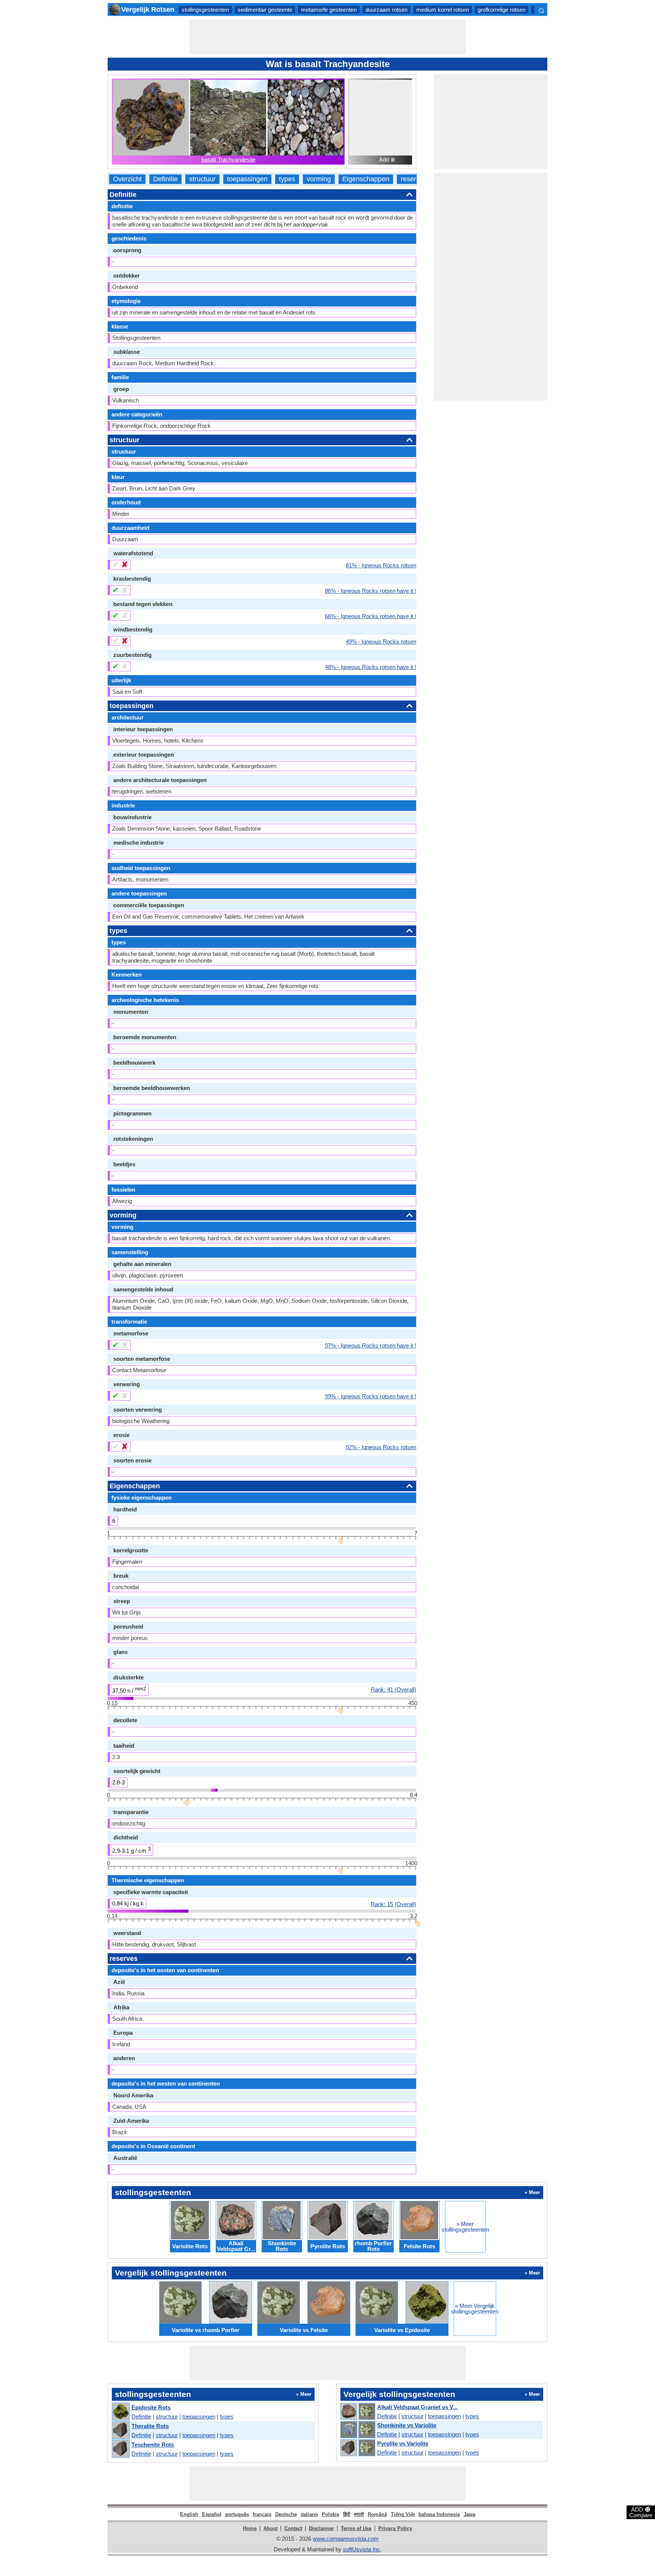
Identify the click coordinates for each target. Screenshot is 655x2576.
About (270, 2528)
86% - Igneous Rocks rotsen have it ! (371, 591)
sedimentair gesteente (265, 10)
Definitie (165, 179)
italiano (309, 2514)
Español (212, 2514)
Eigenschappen (366, 179)
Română (377, 2514)
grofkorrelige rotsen (501, 10)
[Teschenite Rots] (120, 2449)
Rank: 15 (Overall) (393, 1904)
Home (250, 2528)
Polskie (331, 2514)
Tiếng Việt (403, 2514)
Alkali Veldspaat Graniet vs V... (417, 2407)
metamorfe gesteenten (329, 10)
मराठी (359, 2514)
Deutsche (286, 2514)
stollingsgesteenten (205, 10)
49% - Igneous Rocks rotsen (381, 641)
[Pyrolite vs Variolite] (357, 2448)
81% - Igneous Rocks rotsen (381, 565)
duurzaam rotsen (386, 10)
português (237, 2514)
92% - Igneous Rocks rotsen (381, 1447)
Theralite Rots (150, 2426)
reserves (414, 179)
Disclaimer (321, 2528)
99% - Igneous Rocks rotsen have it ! (371, 1396)
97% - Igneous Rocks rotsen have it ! (371, 1345)
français (262, 2514)
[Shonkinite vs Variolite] (357, 2430)
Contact (293, 2528)
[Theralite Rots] (120, 2431)
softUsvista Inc (362, 2549)
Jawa (469, 2514)
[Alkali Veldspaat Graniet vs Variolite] (357, 2412)
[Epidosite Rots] (120, 2412)
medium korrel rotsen (443, 10)
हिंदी (347, 2514)
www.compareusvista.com (346, 2539)
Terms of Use (356, 2528)
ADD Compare (641, 2512)
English (189, 2514)
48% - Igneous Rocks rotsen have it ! (371, 667)
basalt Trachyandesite (228, 159)
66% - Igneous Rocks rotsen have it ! (371, 616)
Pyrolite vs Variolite (403, 2443)
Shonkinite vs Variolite (407, 2425)
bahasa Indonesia (439, 2514)
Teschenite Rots (153, 2445)
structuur (202, 179)
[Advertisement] (327, 37)
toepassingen (247, 179)
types (287, 179)
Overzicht (127, 179)
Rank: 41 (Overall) (393, 1689)
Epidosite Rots (151, 2407)
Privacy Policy (395, 2528)
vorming (319, 179)
